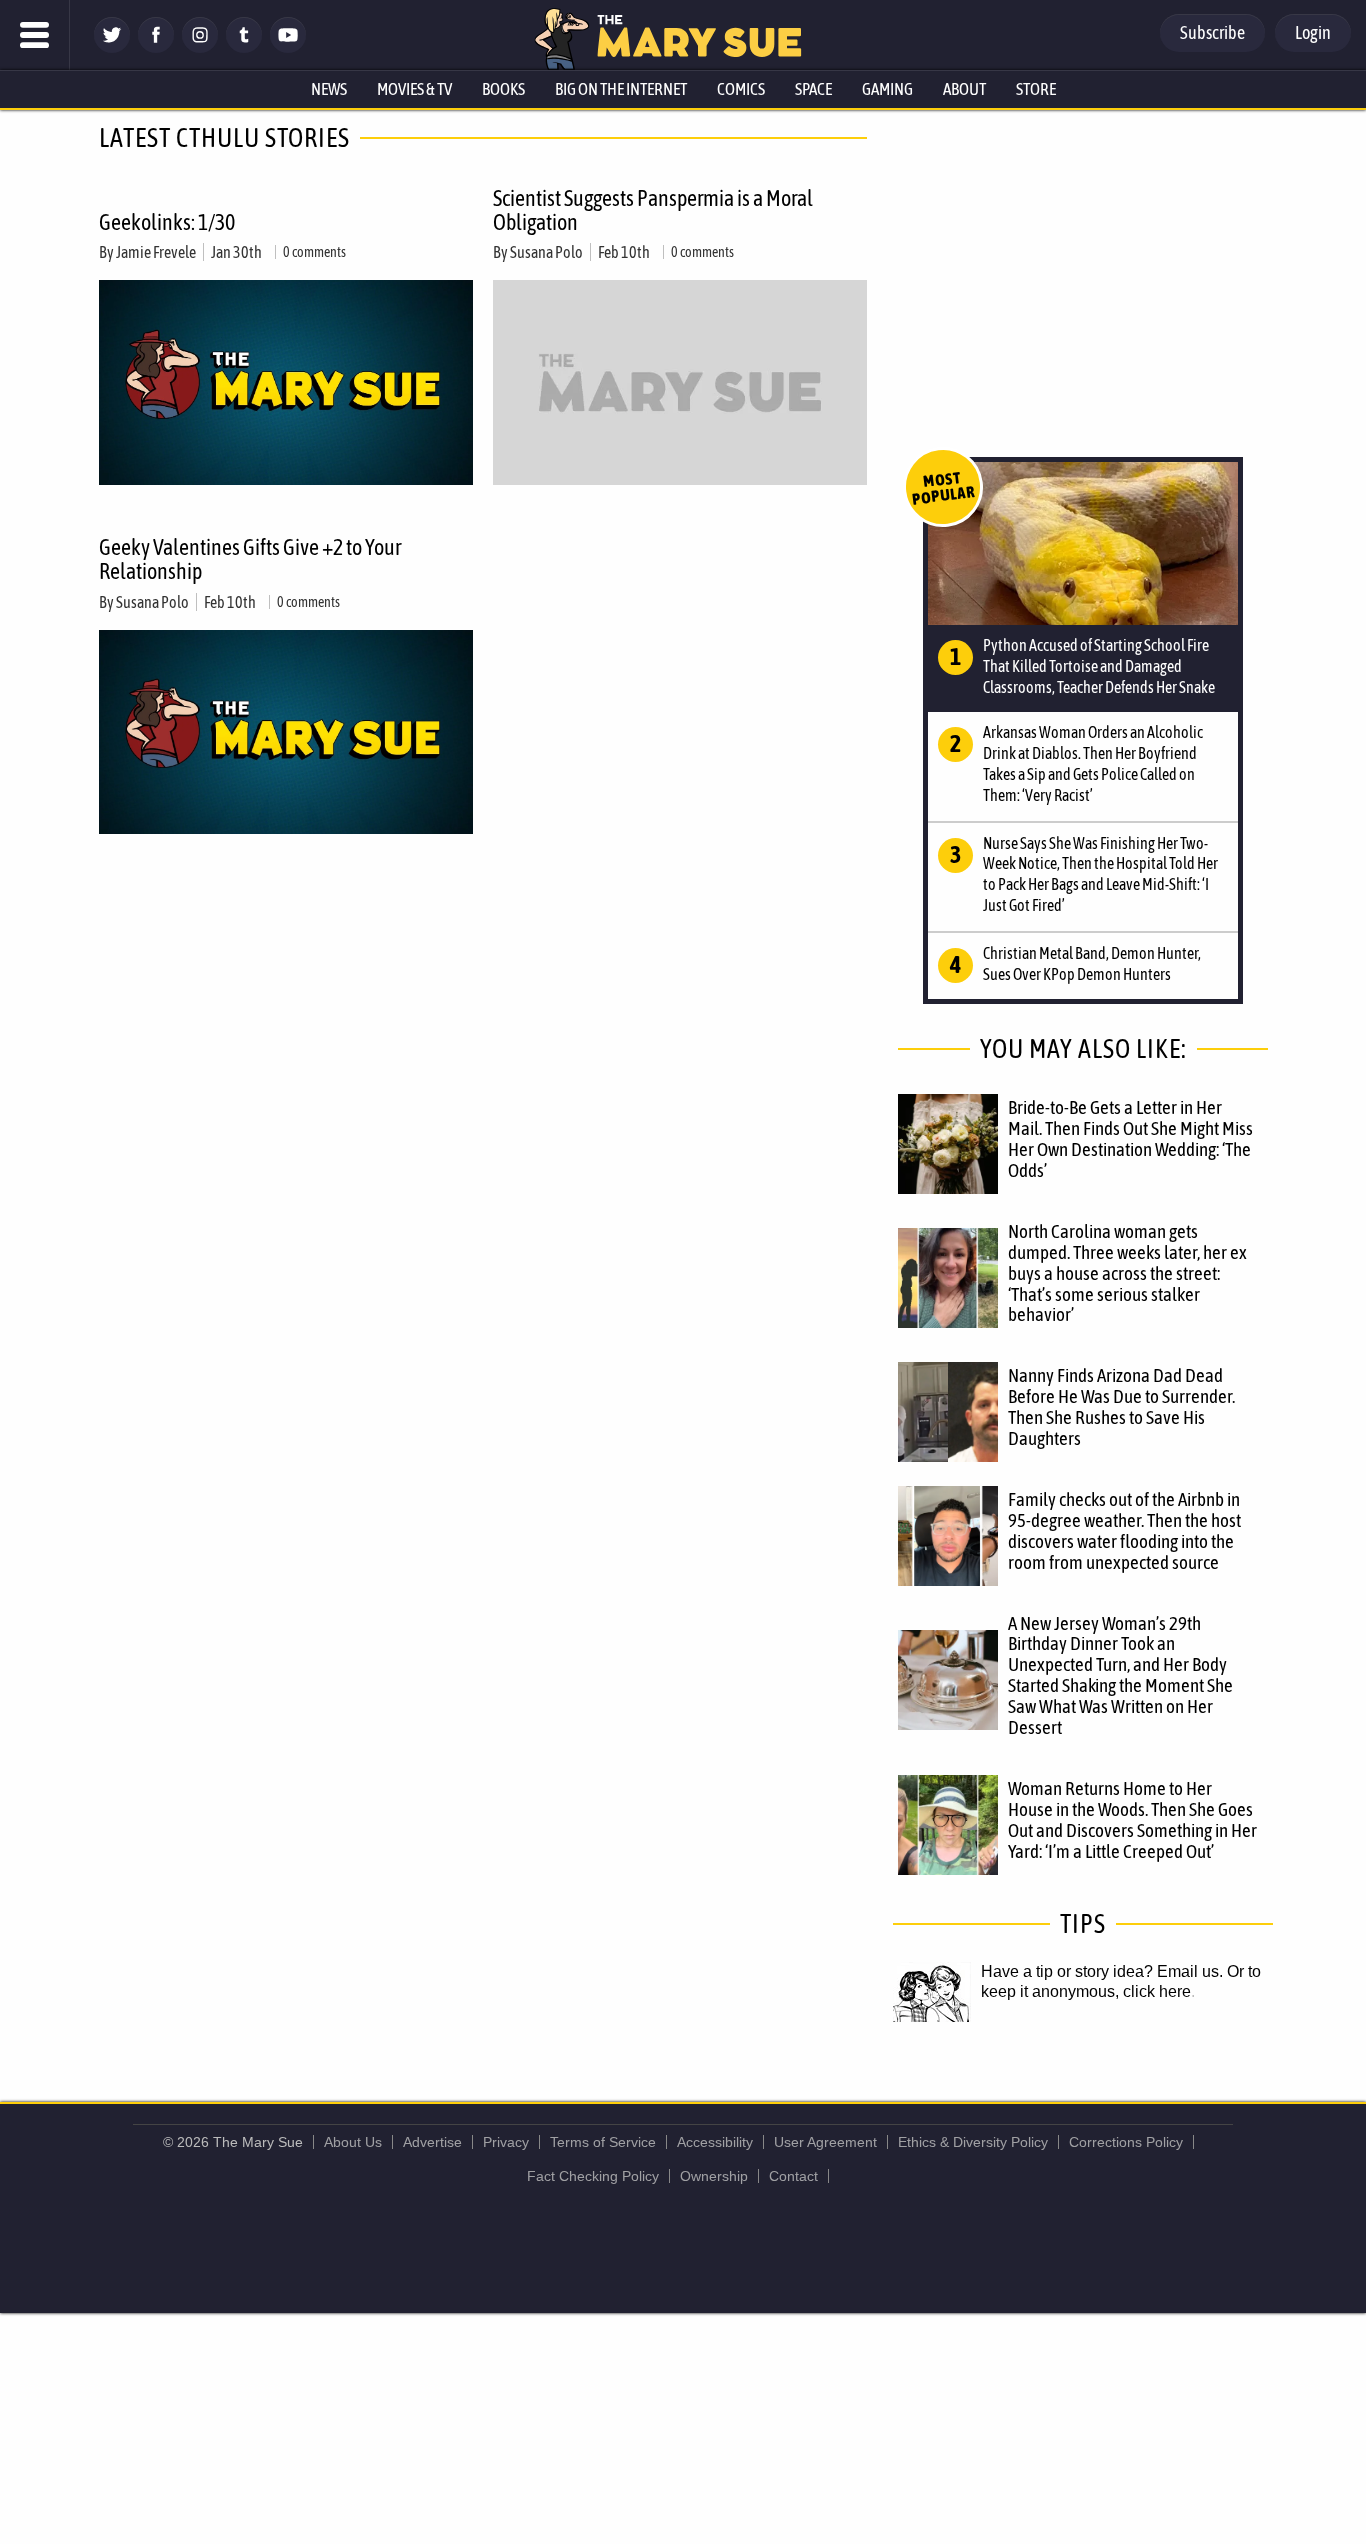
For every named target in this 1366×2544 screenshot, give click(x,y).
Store (1036, 89)
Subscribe (1212, 32)
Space (813, 89)
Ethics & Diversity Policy (973, 2142)
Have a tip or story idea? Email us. (1102, 1971)
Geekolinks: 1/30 (167, 222)
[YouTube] (288, 47)
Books (503, 89)
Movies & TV (414, 89)
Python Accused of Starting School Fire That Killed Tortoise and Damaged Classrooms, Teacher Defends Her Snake (1099, 666)
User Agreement (825, 2142)
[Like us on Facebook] (156, 47)
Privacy (506, 2142)
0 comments (314, 252)
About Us (353, 2142)
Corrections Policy (1126, 2142)
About (964, 89)
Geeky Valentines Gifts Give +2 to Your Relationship (250, 559)
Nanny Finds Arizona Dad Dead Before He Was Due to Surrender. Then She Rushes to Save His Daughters (1121, 1406)
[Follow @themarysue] (112, 47)
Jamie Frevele (156, 252)
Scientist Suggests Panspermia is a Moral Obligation (653, 210)
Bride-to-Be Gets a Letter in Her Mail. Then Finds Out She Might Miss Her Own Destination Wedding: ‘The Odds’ (1130, 1138)
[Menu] (35, 35)
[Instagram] (200, 47)
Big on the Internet (621, 89)
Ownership (714, 2176)
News (329, 89)
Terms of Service (603, 2142)
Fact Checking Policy (593, 2176)
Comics (741, 89)
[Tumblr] (244, 47)
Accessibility (715, 2142)
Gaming (887, 89)
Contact (793, 2176)
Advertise (432, 2142)
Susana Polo (546, 252)
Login (1313, 32)
